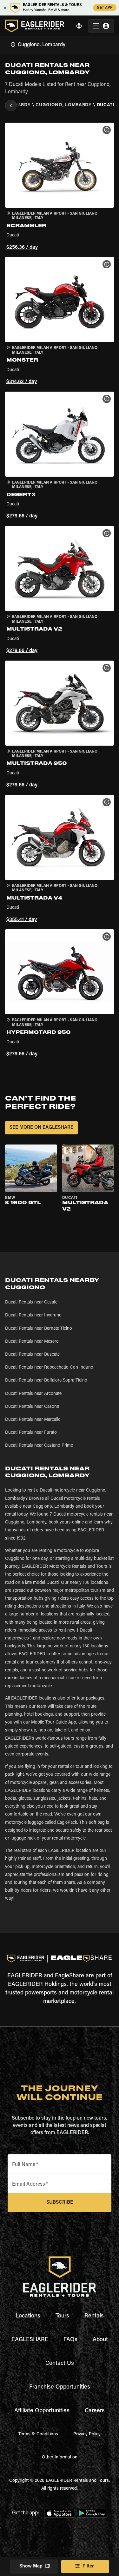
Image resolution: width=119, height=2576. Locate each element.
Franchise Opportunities (60, 2387)
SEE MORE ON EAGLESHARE (41, 1128)
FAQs (70, 2340)
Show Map (31, 2566)
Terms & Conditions (38, 2434)
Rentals (94, 2316)
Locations (28, 2316)
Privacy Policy (87, 2434)
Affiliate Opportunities (42, 2411)
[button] (60, 187)
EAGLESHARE (30, 2340)
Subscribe (60, 2203)
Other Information (60, 2457)
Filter (88, 2566)
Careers (95, 2411)
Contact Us (60, 2364)
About (100, 2340)
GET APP (105, 8)
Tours (62, 2316)
